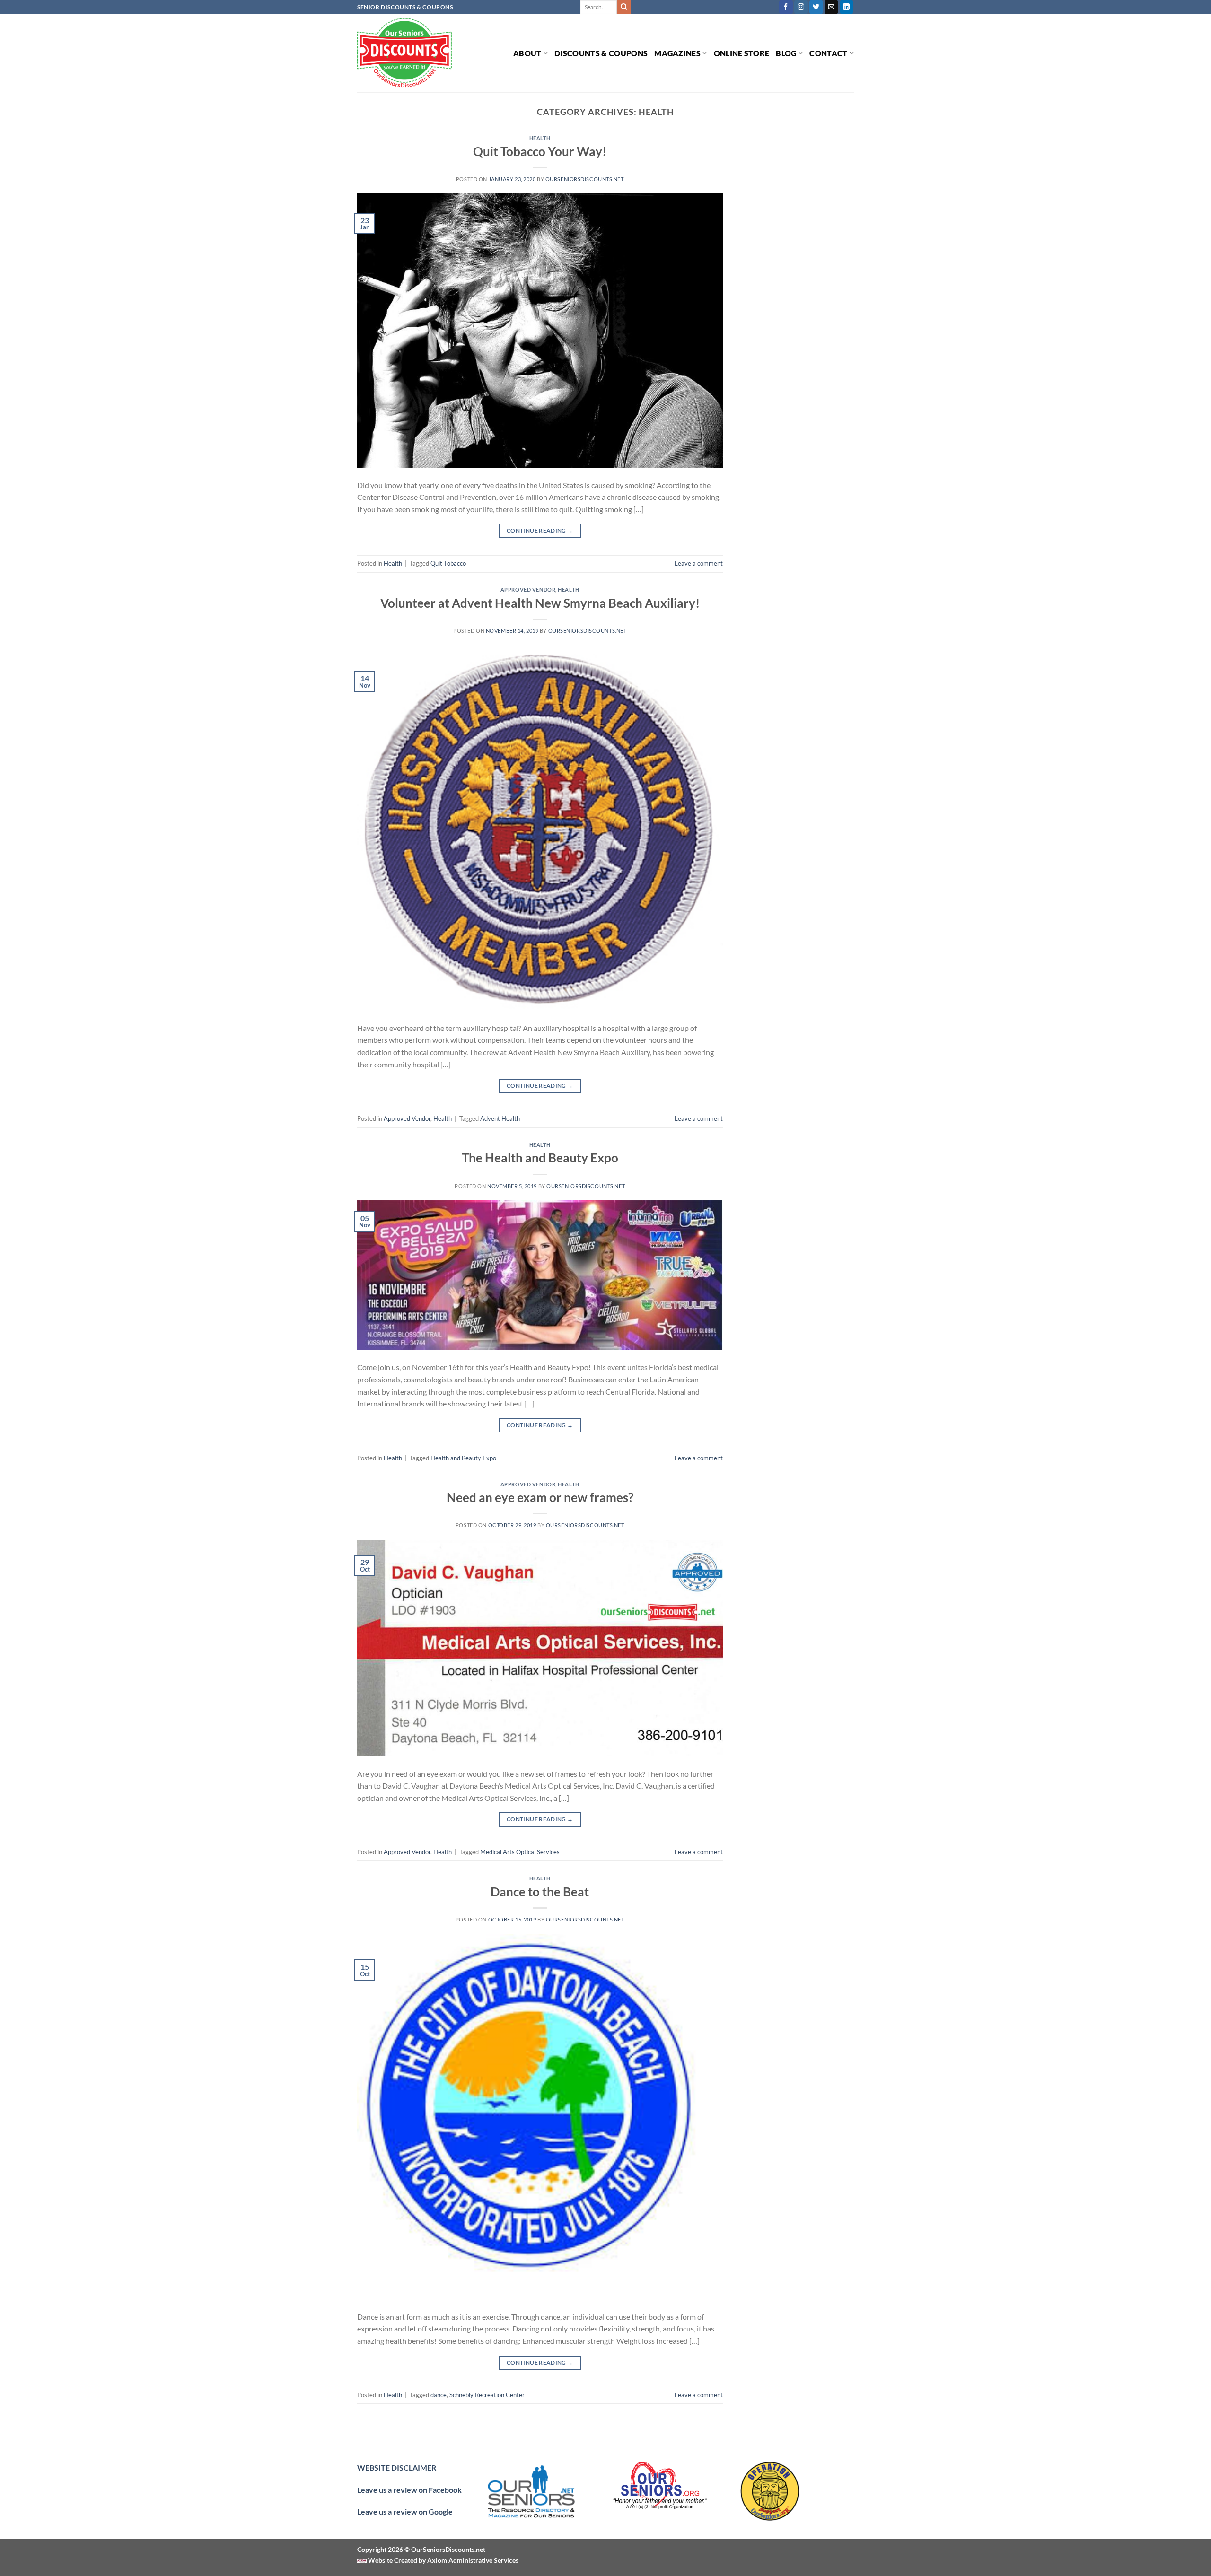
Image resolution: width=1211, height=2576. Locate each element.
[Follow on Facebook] (786, 7)
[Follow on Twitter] (816, 7)
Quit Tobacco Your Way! (540, 151)
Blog (786, 53)
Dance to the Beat (540, 1892)
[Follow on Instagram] (801, 7)
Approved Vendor (528, 589)
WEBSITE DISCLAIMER (397, 2467)
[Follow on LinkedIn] (847, 7)
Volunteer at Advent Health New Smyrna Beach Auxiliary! (540, 603)
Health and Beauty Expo (463, 1458)
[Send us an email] (831, 7)
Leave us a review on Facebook (409, 2490)
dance (439, 2395)
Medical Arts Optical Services (520, 1852)
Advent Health (500, 1118)
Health (540, 138)
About (527, 53)
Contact (828, 53)
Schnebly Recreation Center (487, 2395)
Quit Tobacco (448, 563)
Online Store (742, 53)
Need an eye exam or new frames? (540, 1497)
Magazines (677, 53)
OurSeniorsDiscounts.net (585, 179)
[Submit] (624, 7)
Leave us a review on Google (405, 2511)
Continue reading (540, 530)
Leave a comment (699, 563)
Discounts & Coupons (601, 53)
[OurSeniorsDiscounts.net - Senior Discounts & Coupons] (404, 53)
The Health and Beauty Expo (540, 1158)
